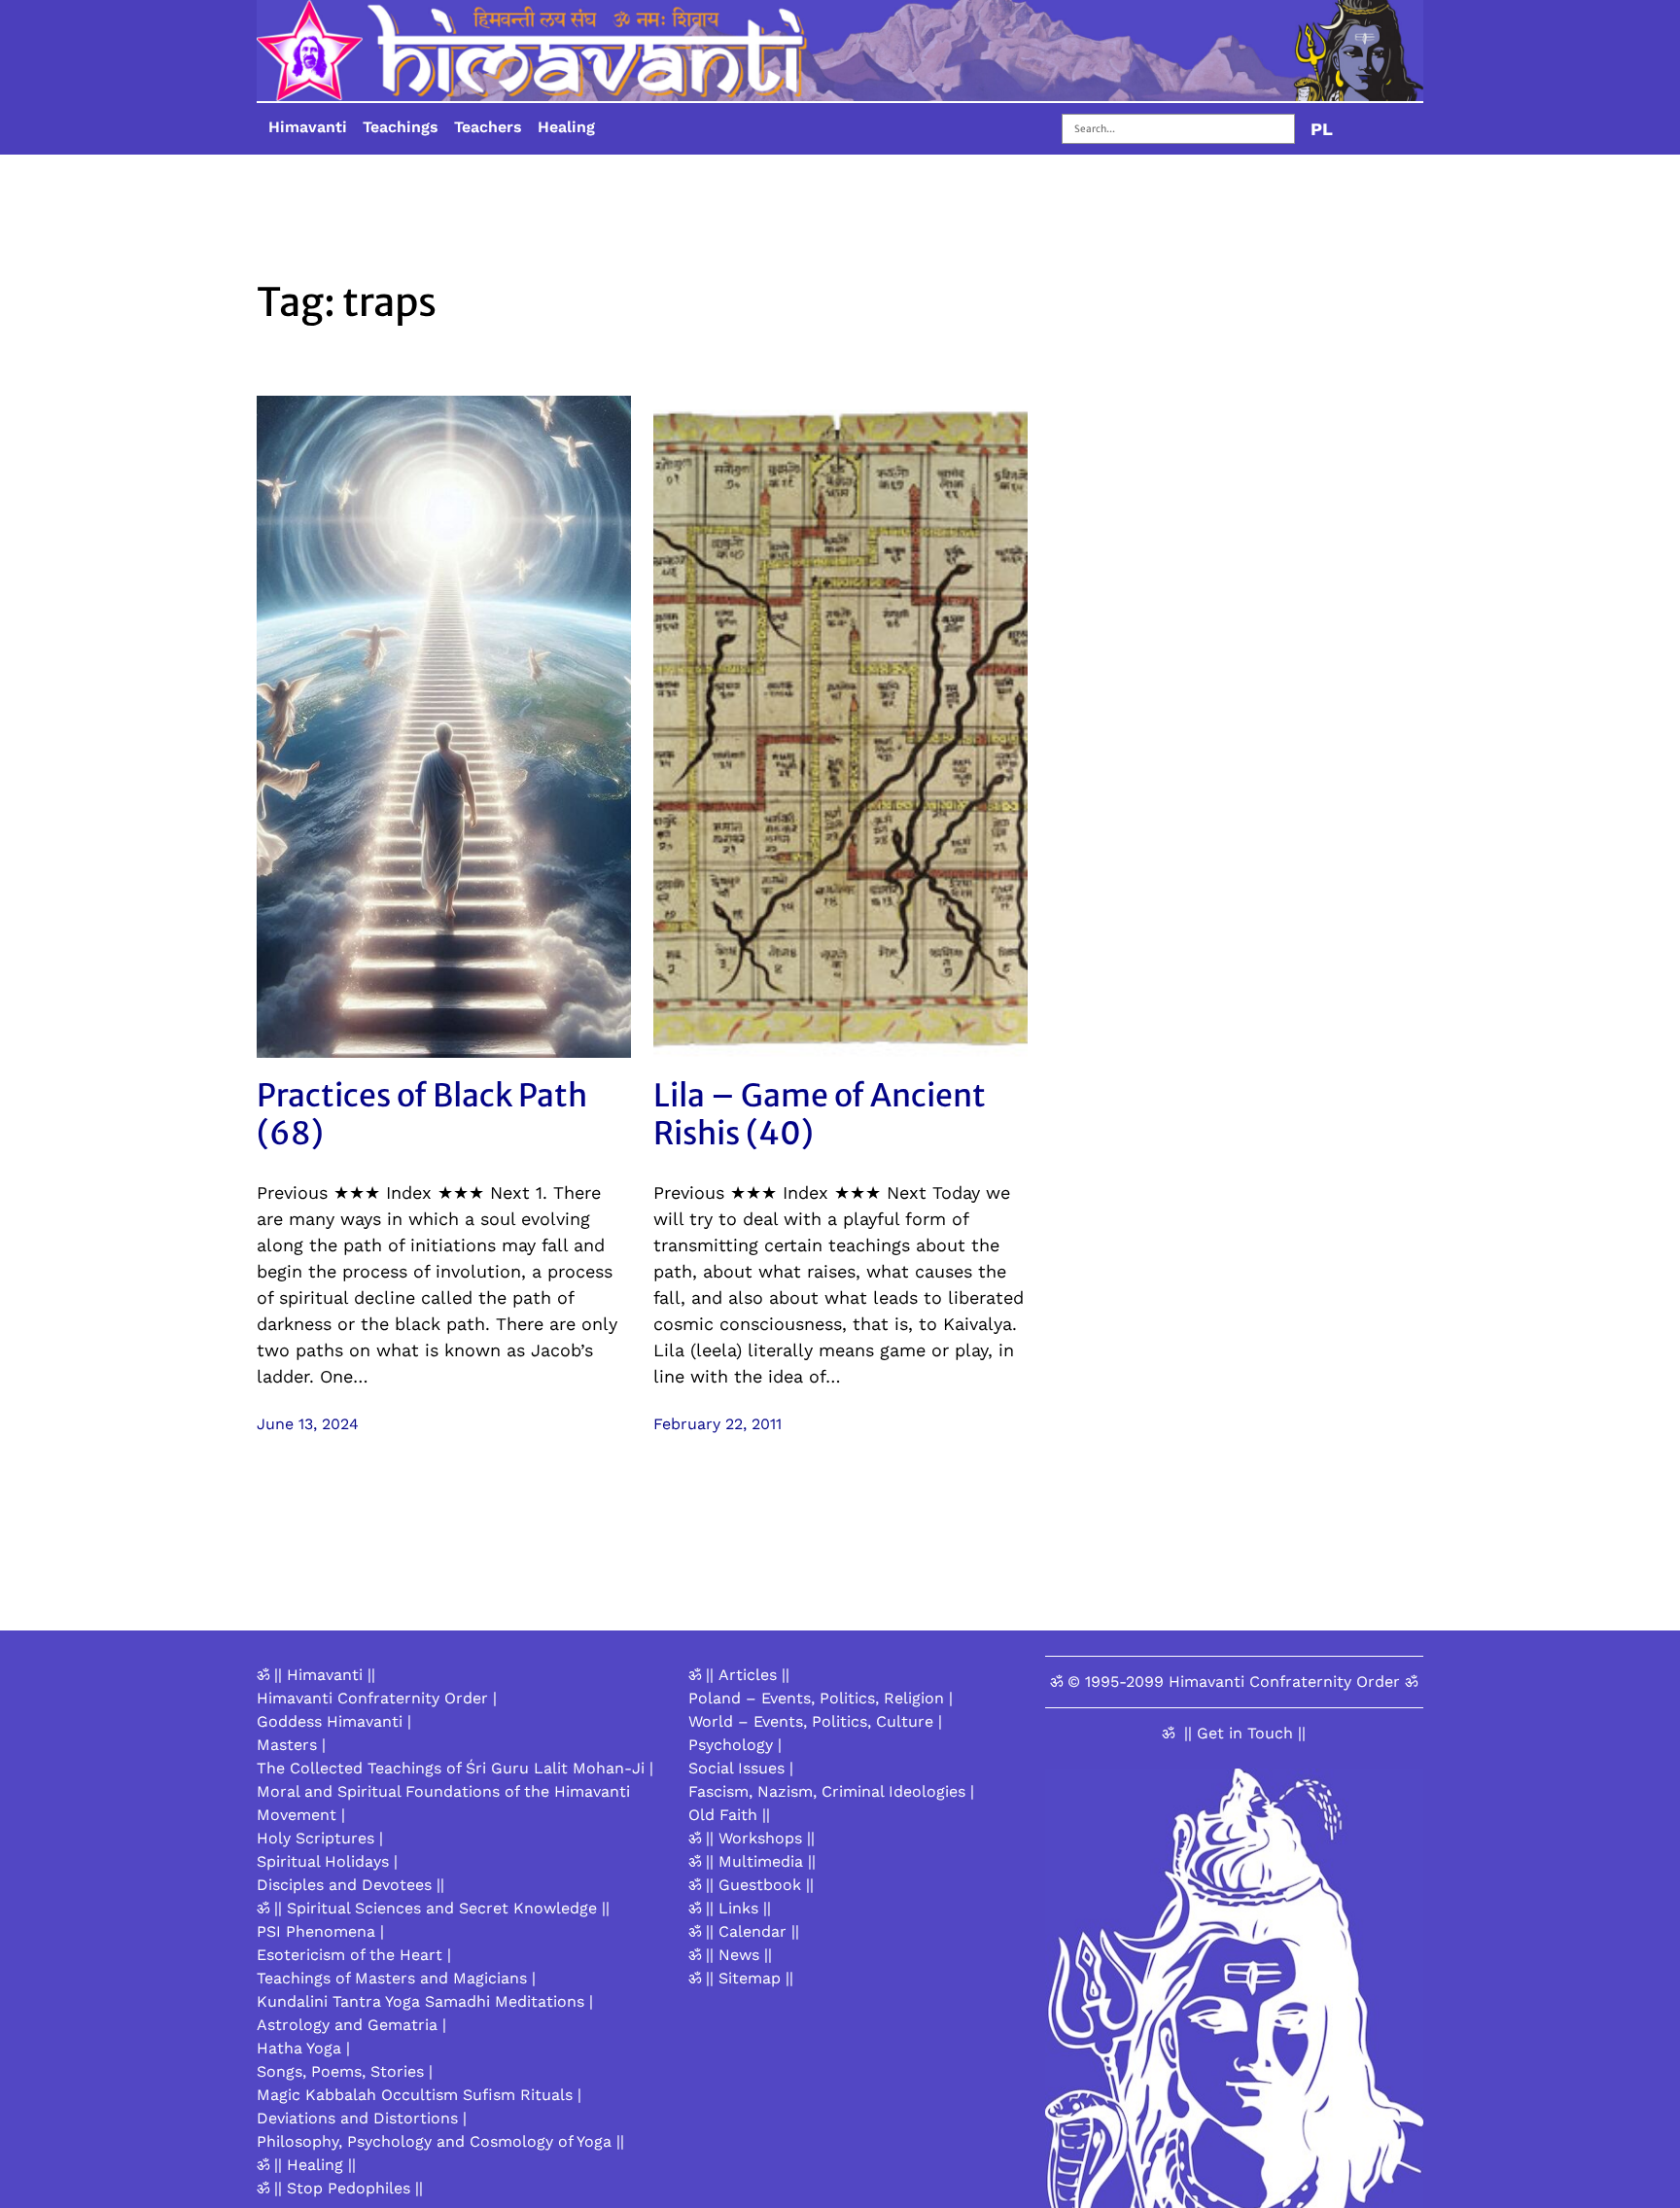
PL (1322, 129)
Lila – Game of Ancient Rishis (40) (820, 1115)
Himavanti (308, 127)
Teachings (401, 127)
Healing (566, 127)
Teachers (488, 127)
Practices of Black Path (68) (422, 1115)
